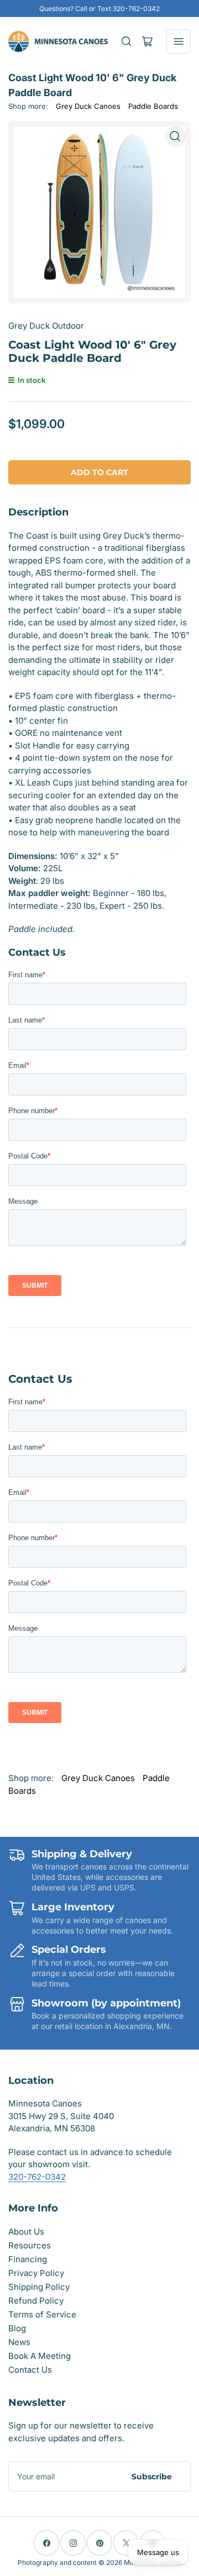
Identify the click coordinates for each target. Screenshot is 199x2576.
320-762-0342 (37, 2177)
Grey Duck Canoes (88, 106)
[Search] (127, 41)
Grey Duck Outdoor (46, 326)
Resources (30, 2245)
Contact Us (30, 2370)
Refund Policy (36, 2301)
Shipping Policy (39, 2287)
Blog (17, 2328)
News (19, 2342)
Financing (28, 2259)
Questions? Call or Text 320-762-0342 (99, 9)
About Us (26, 2232)
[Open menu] (179, 41)
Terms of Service (42, 2314)
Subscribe (152, 2477)
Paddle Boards (153, 106)
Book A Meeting (40, 2356)
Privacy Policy (36, 2273)
